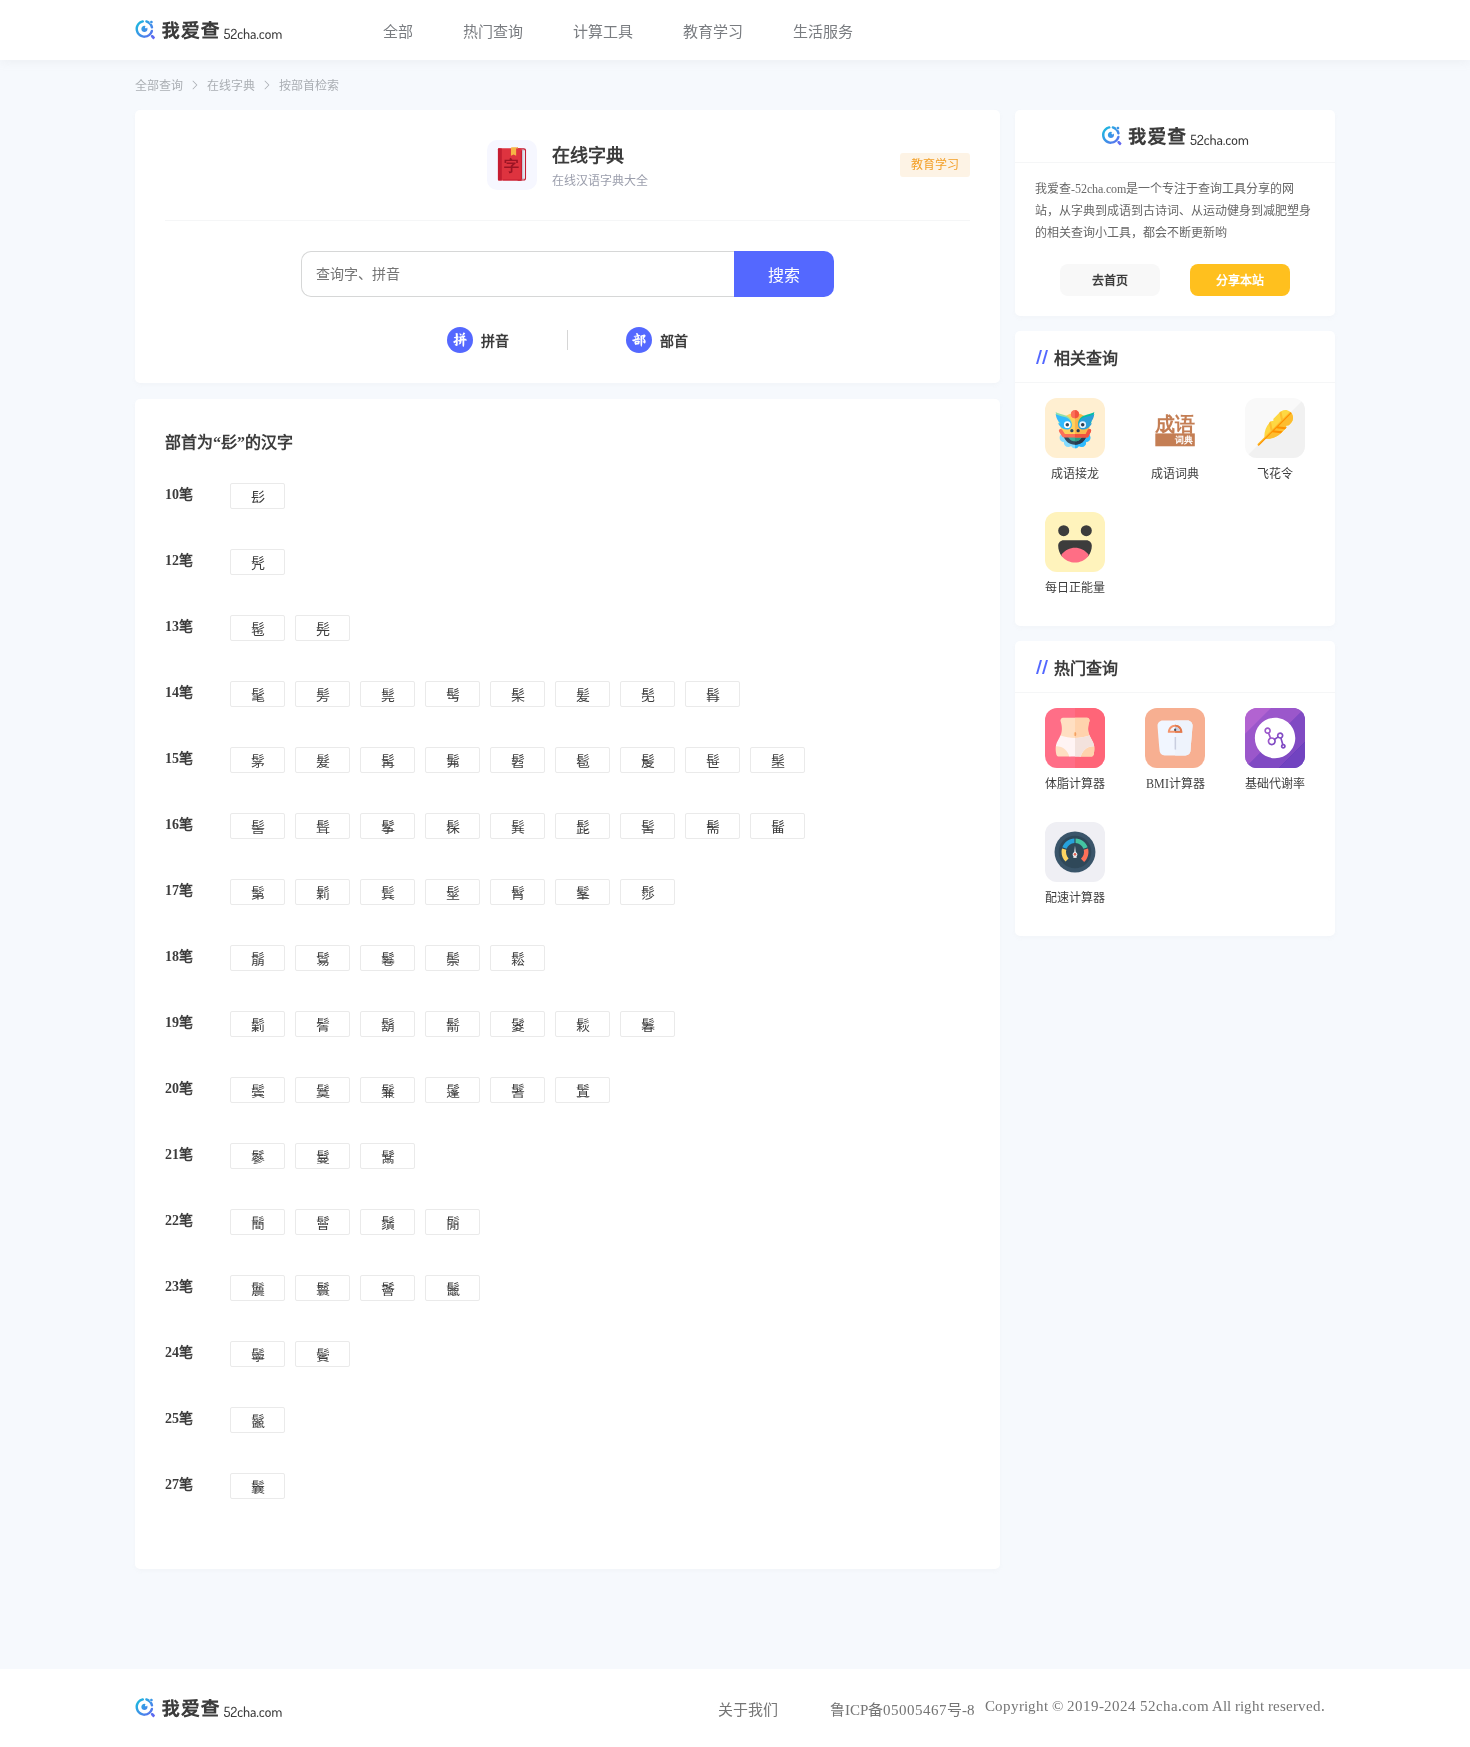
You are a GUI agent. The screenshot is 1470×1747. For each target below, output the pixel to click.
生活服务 (823, 32)
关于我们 (748, 1710)
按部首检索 (309, 86)
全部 (398, 32)
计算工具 (603, 32)
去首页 (1110, 281)
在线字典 (231, 86)
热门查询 (493, 32)
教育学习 (713, 32)
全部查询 (159, 86)
